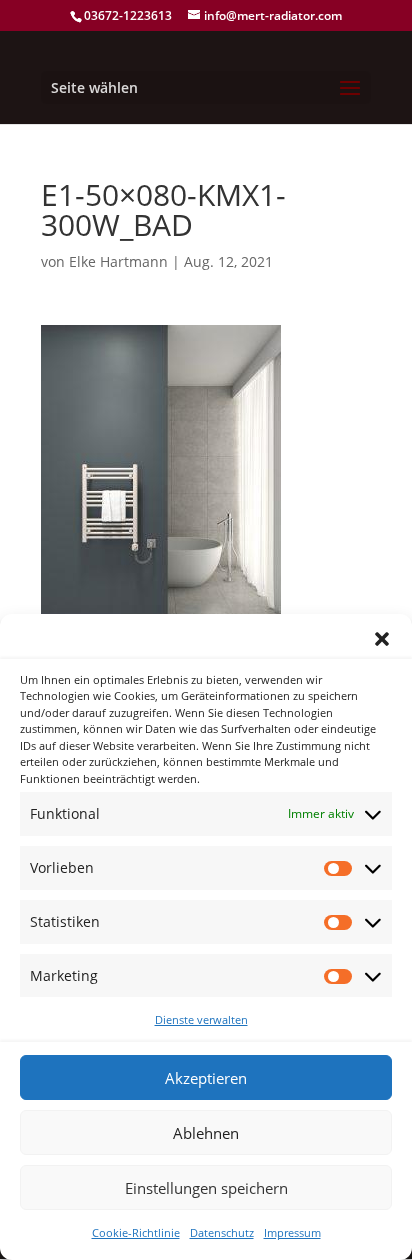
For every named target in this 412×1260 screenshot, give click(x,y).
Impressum (292, 1232)
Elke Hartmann (118, 261)
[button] (382, 639)
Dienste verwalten (201, 1019)
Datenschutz (222, 1232)
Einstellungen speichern (206, 1188)
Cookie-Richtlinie (136, 1232)
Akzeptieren (206, 1078)
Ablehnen (206, 1133)
